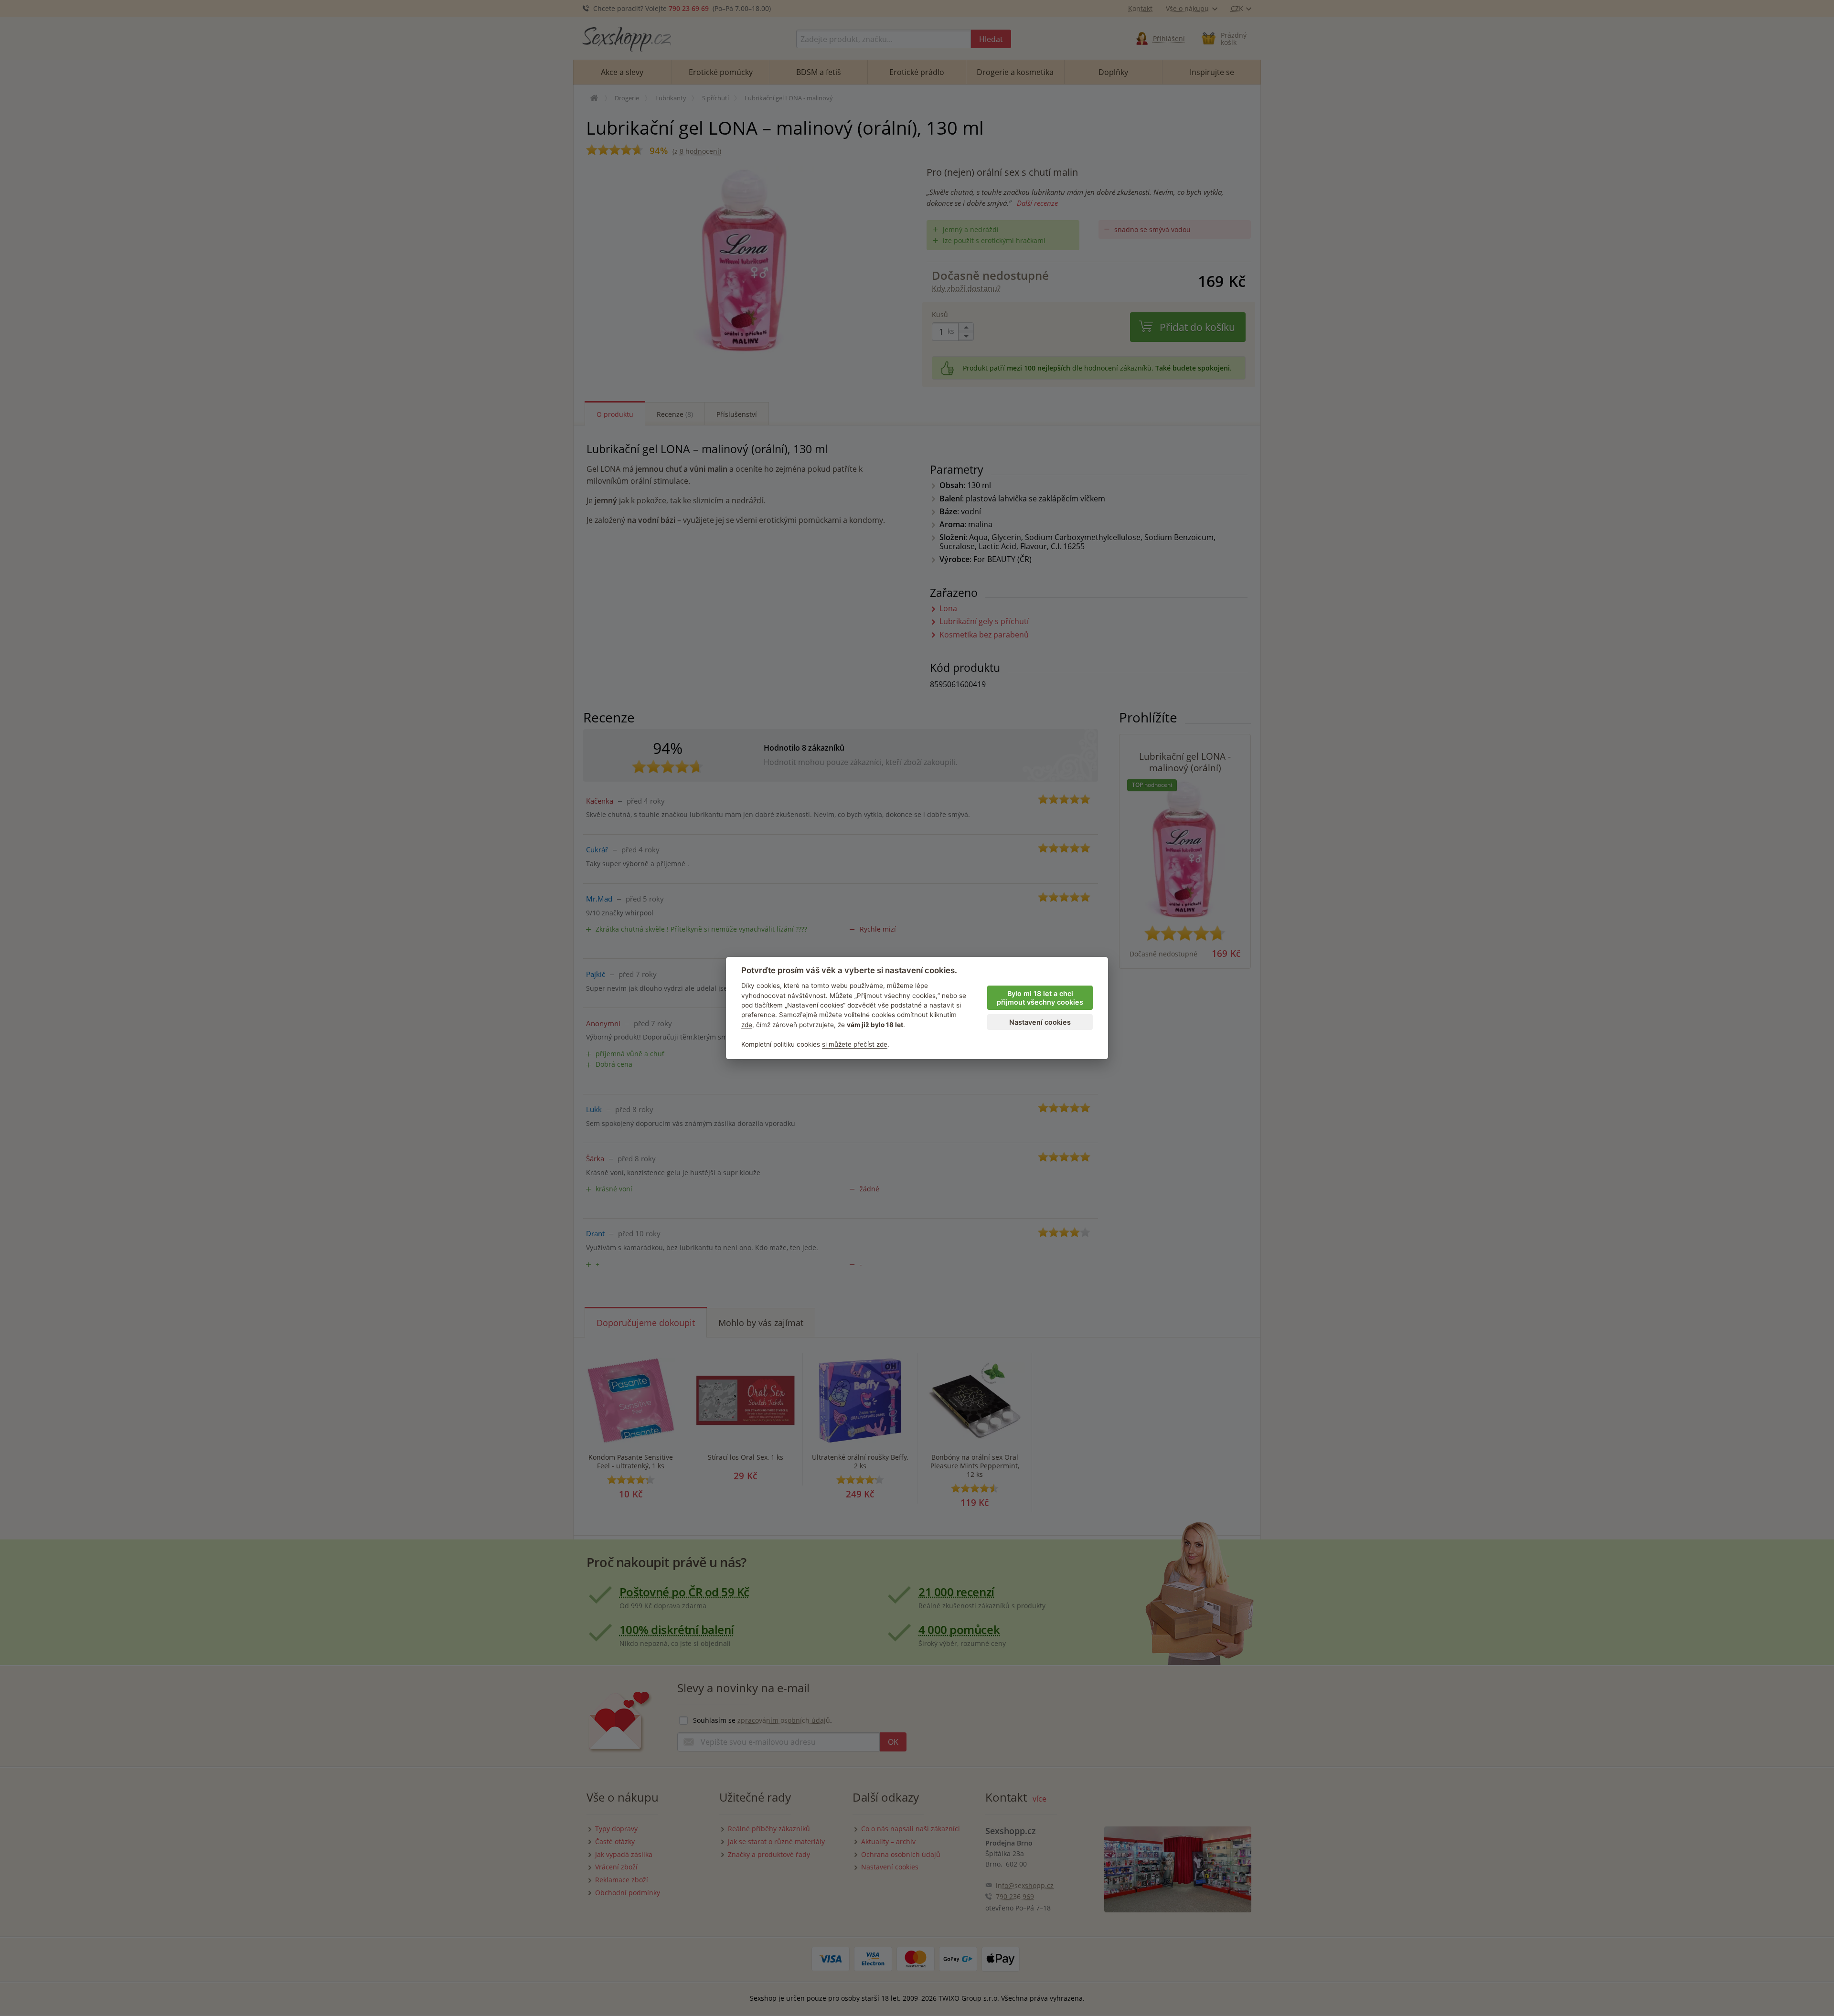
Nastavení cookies (1040, 1022)
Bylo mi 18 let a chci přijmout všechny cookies (1040, 998)
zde (747, 1025)
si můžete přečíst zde (855, 1044)
